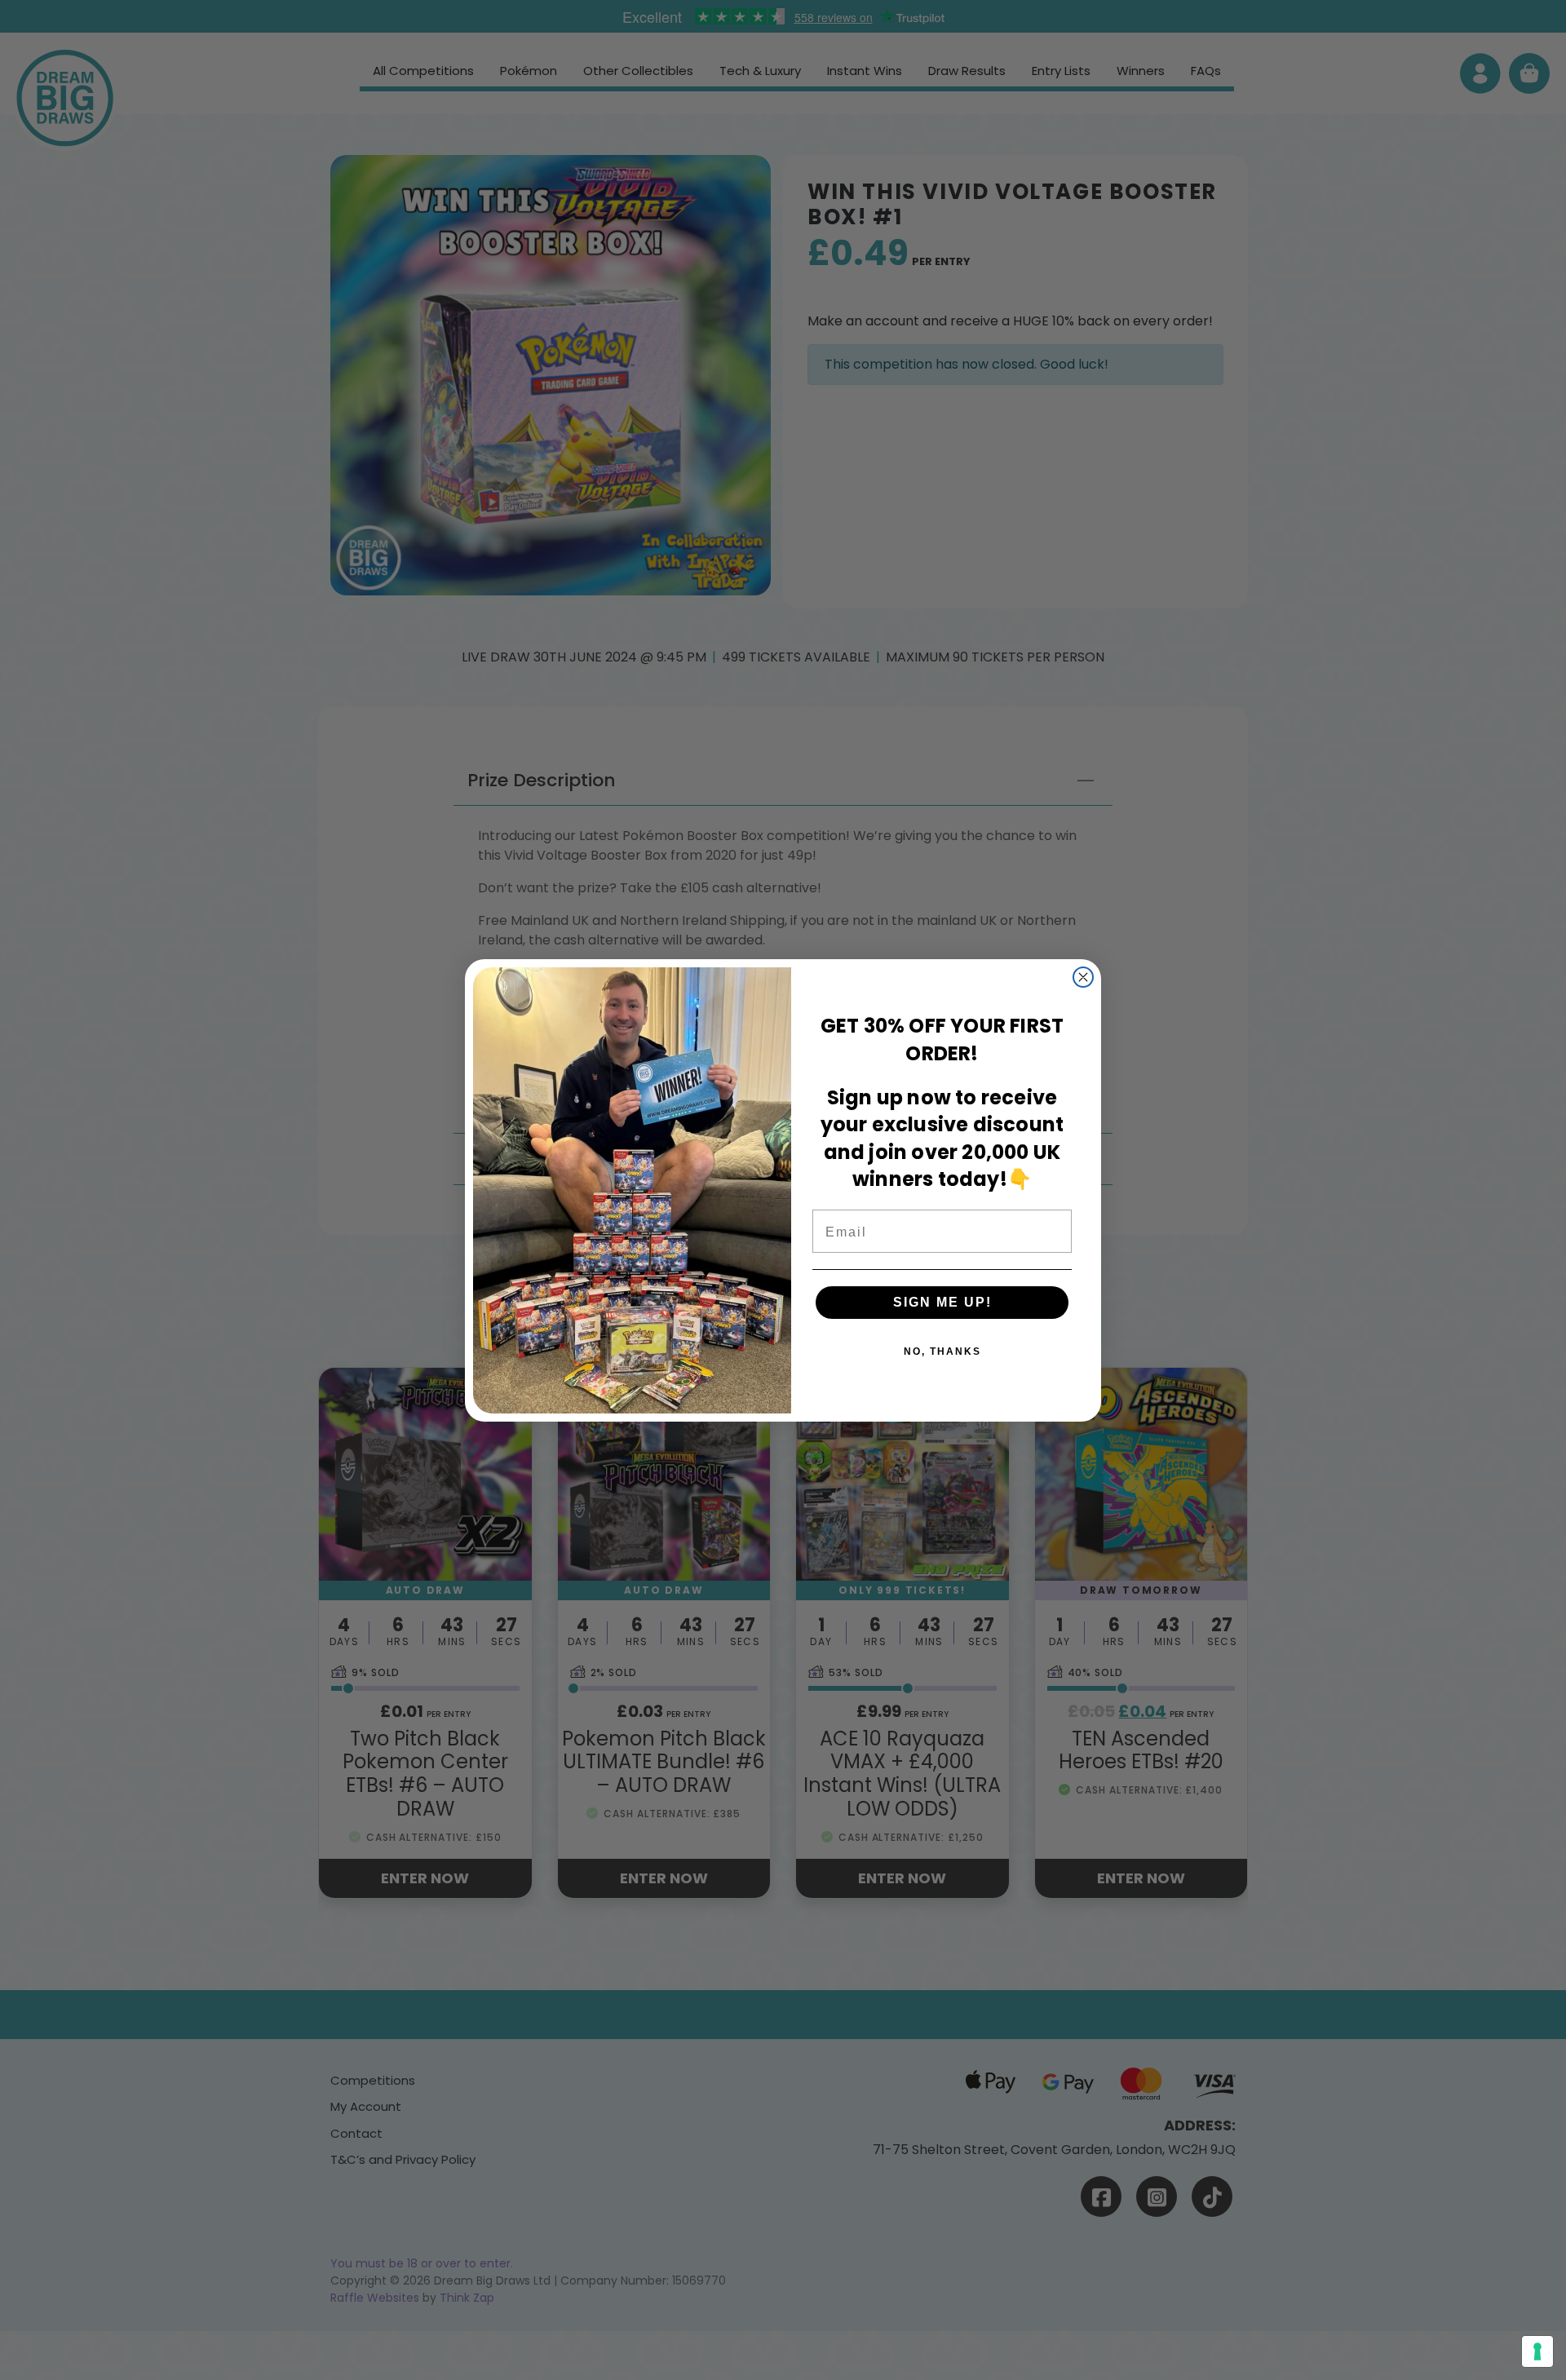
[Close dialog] (1083, 977)
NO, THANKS (942, 1351)
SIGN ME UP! (942, 1302)
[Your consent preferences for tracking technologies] (1537, 2351)
